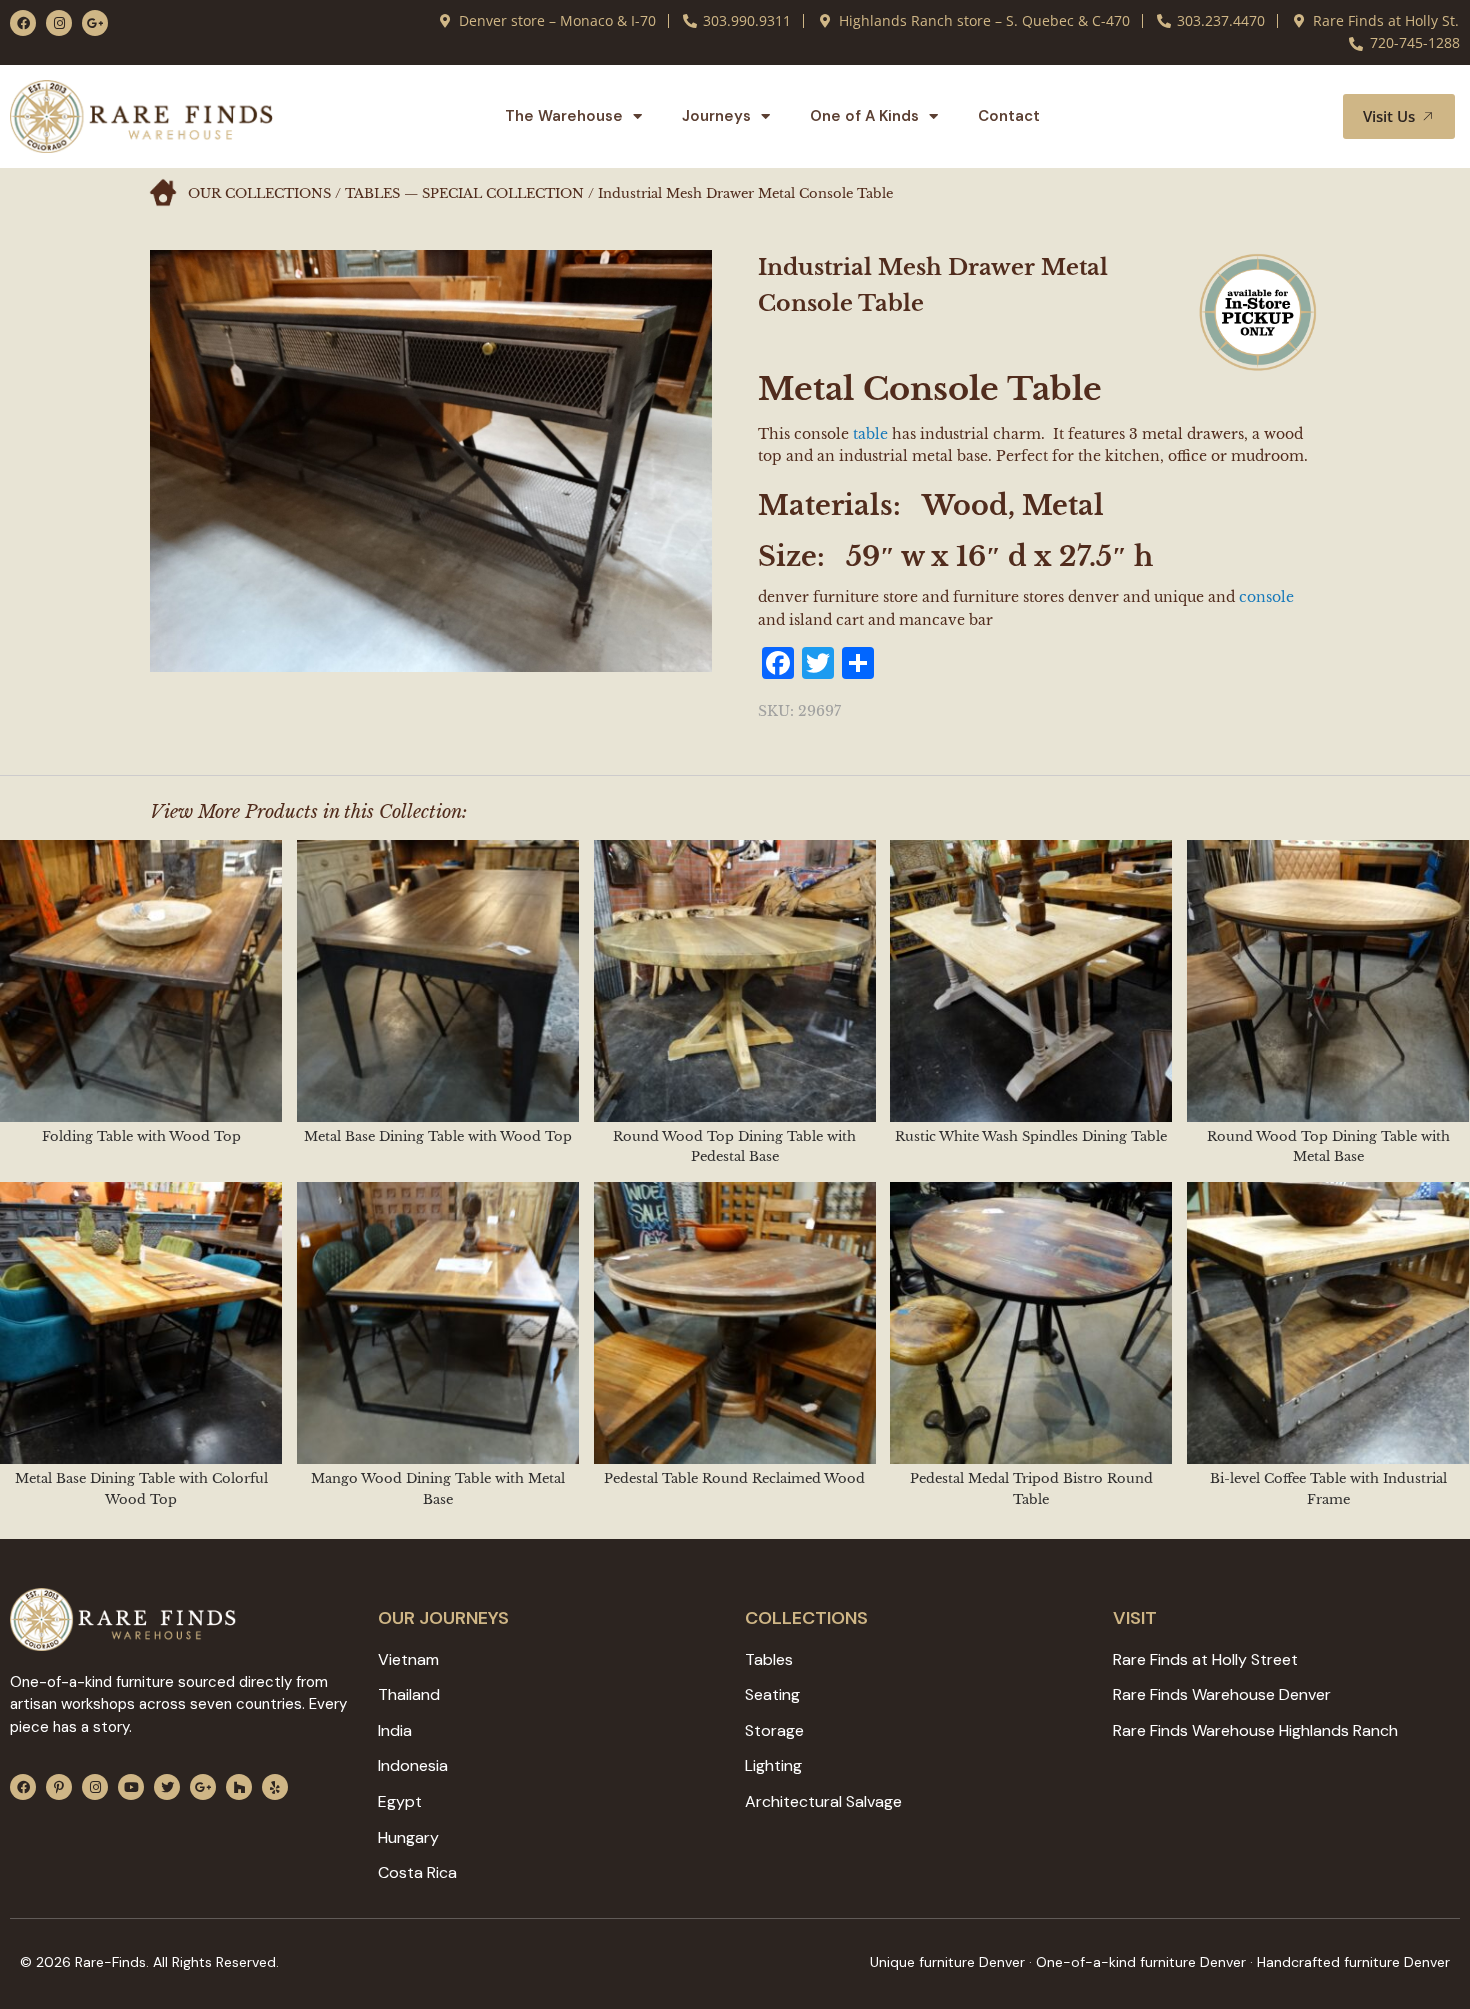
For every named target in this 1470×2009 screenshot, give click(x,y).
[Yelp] (275, 1787)
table (870, 434)
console (1266, 597)
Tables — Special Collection (464, 193)
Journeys (716, 116)
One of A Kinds (864, 116)
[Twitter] (167, 1787)
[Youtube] (131, 1787)
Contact (1009, 116)
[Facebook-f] (23, 23)
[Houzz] (239, 1787)
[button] (1304, 116)
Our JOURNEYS (443, 1618)
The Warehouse (564, 116)
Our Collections (259, 193)
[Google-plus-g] (95, 23)
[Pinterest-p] (59, 1787)
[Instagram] (59, 23)
